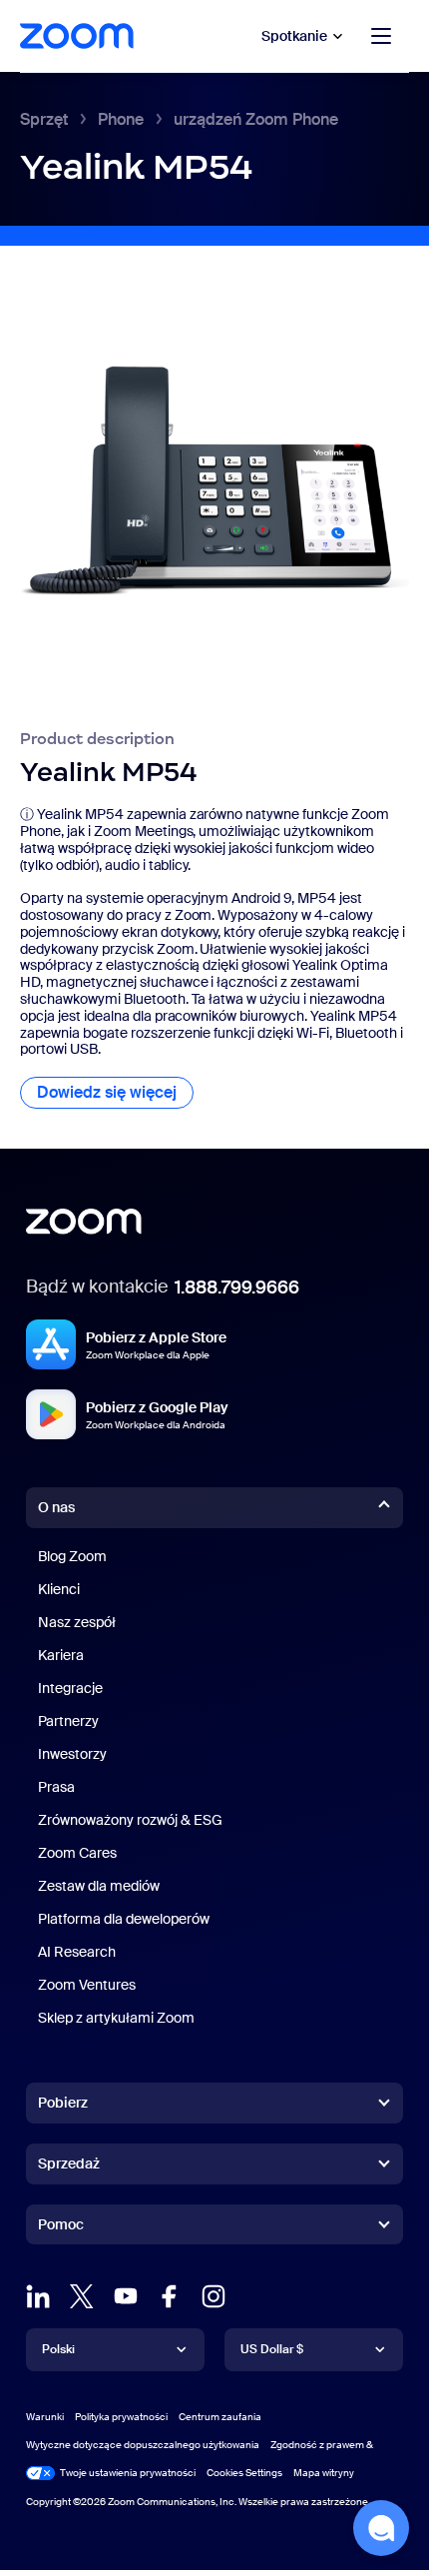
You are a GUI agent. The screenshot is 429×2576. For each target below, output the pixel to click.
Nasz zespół (77, 1622)
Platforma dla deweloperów (124, 1919)
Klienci (59, 1589)
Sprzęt (44, 119)
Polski (58, 2349)
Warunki (45, 2417)
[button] (381, 2528)
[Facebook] (170, 2296)
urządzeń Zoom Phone (256, 119)
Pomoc (61, 2228)
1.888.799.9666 (237, 1288)
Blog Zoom (72, 1556)
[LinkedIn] (38, 2296)
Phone (121, 119)
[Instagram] (214, 2296)
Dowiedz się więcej (115, 1092)
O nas (56, 1507)
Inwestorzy (72, 1754)
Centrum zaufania (220, 2417)
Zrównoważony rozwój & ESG (130, 1820)
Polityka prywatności (121, 2417)
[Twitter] (82, 2296)
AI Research (77, 1952)
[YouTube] (126, 2296)
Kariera (61, 1655)
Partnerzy (68, 1721)
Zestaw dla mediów (99, 1886)
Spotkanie (294, 36)
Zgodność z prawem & (322, 2445)
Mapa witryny (324, 2473)
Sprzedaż (69, 2163)
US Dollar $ (272, 2349)
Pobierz (63, 2103)
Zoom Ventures (87, 1985)
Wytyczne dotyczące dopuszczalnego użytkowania (143, 2445)
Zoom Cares (77, 1853)
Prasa (56, 1787)
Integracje (70, 1688)
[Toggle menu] (381, 36)
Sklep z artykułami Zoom (116, 2018)
